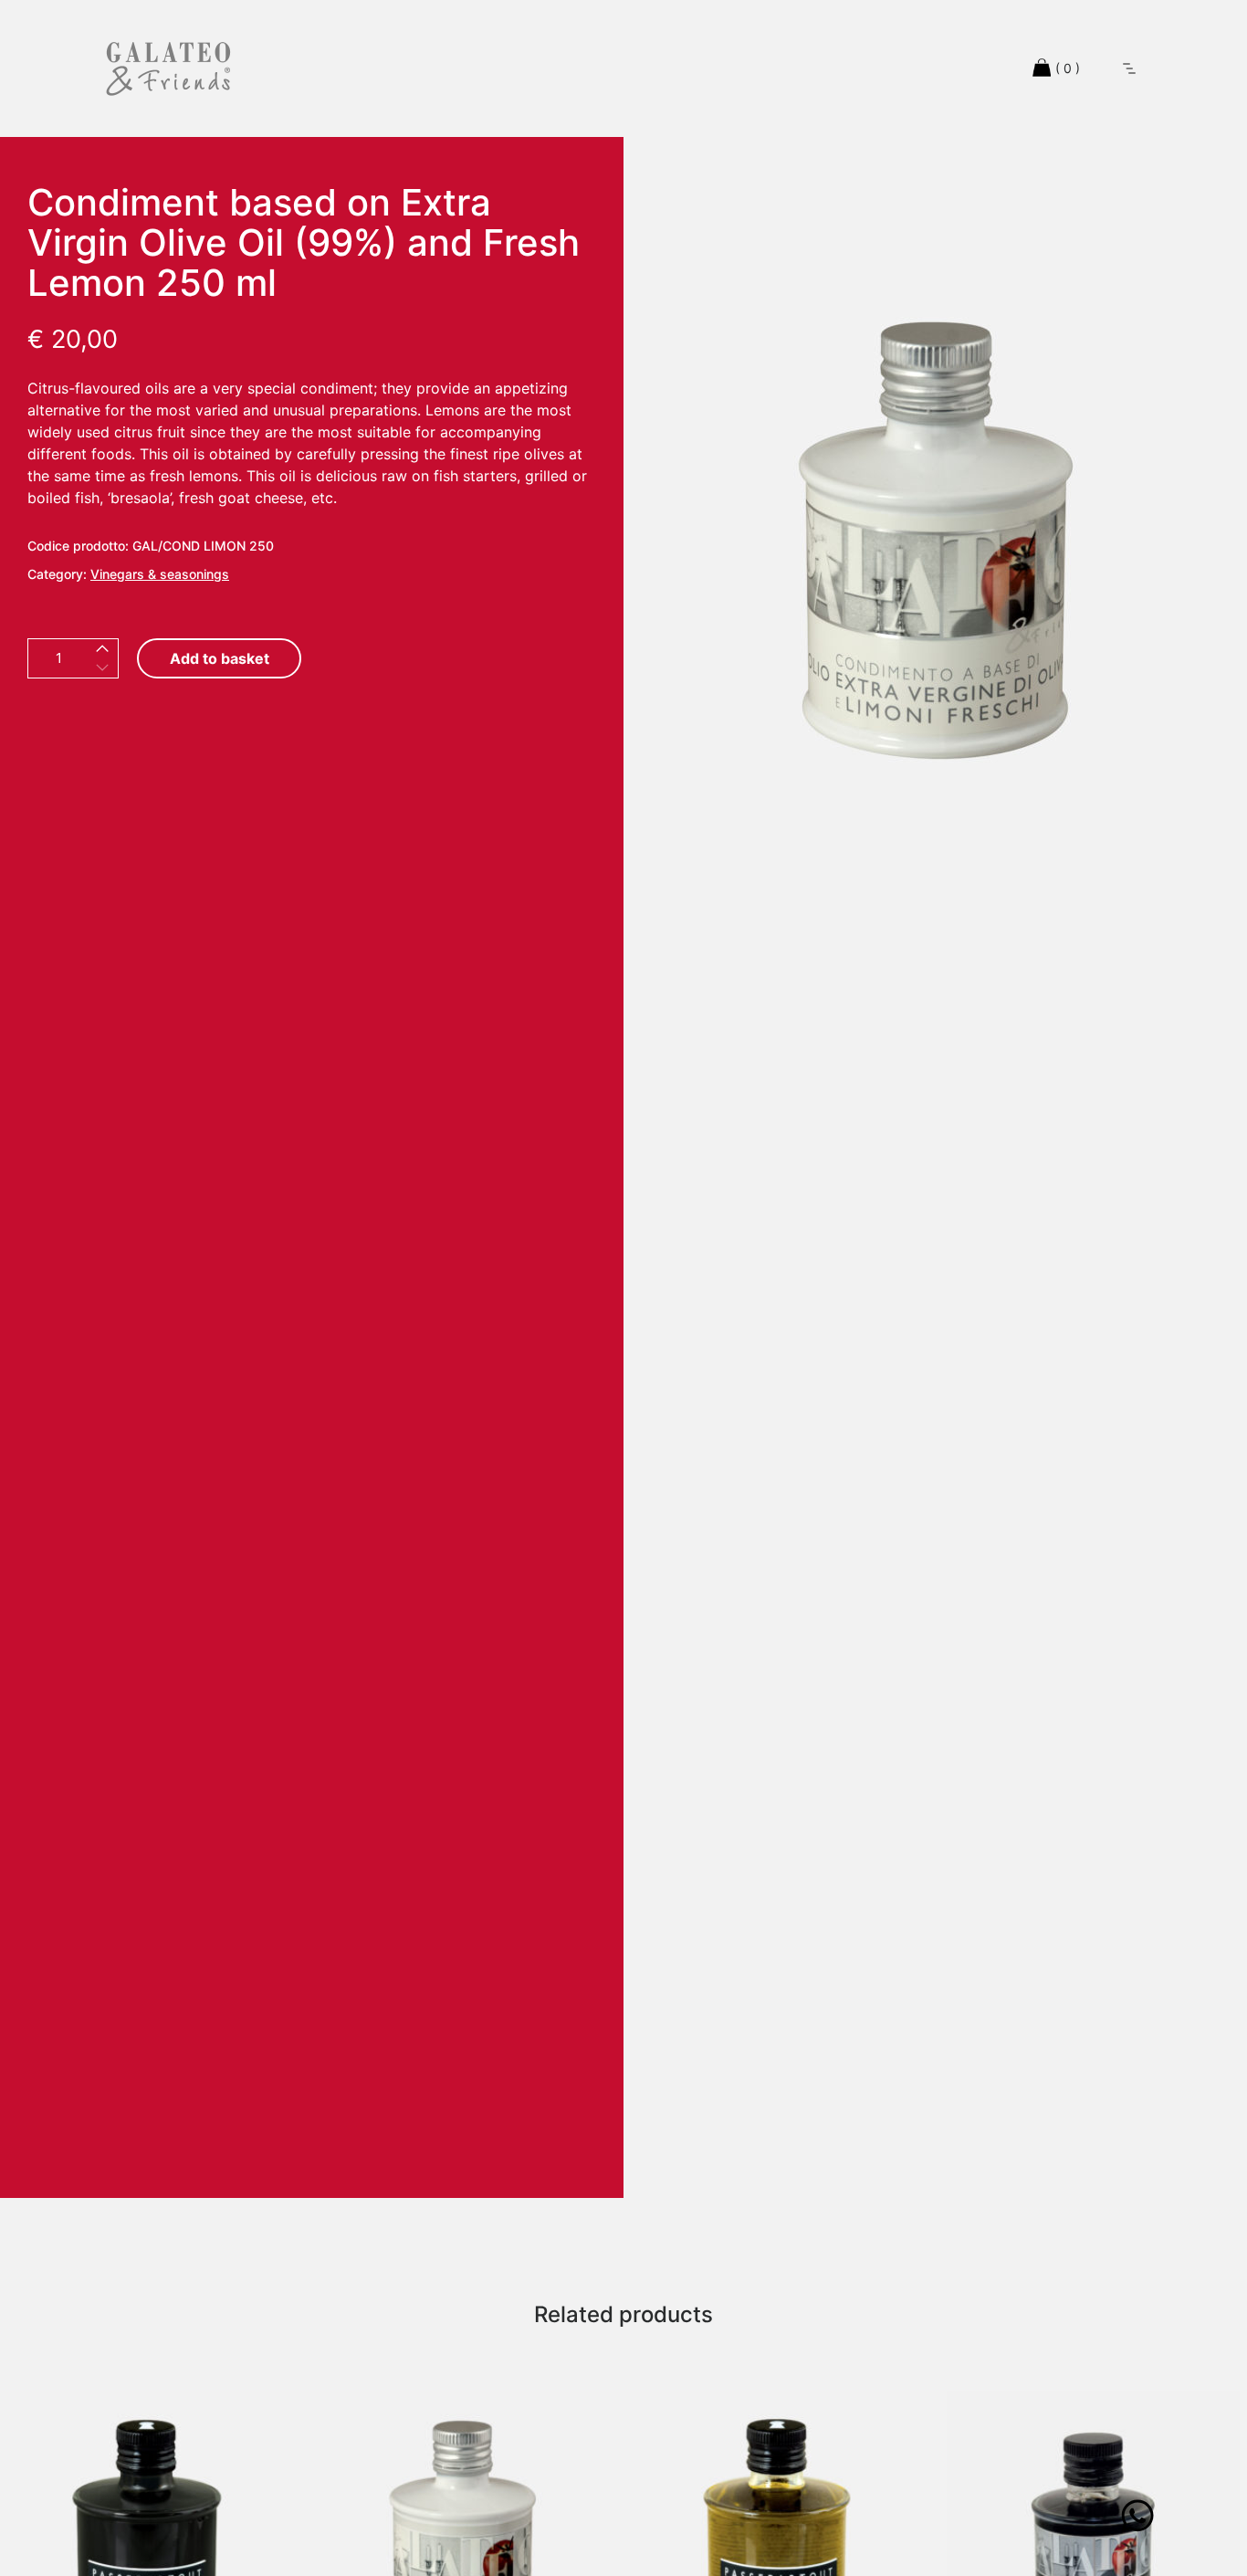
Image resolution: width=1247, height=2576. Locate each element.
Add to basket (220, 658)
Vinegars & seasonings (160, 574)
